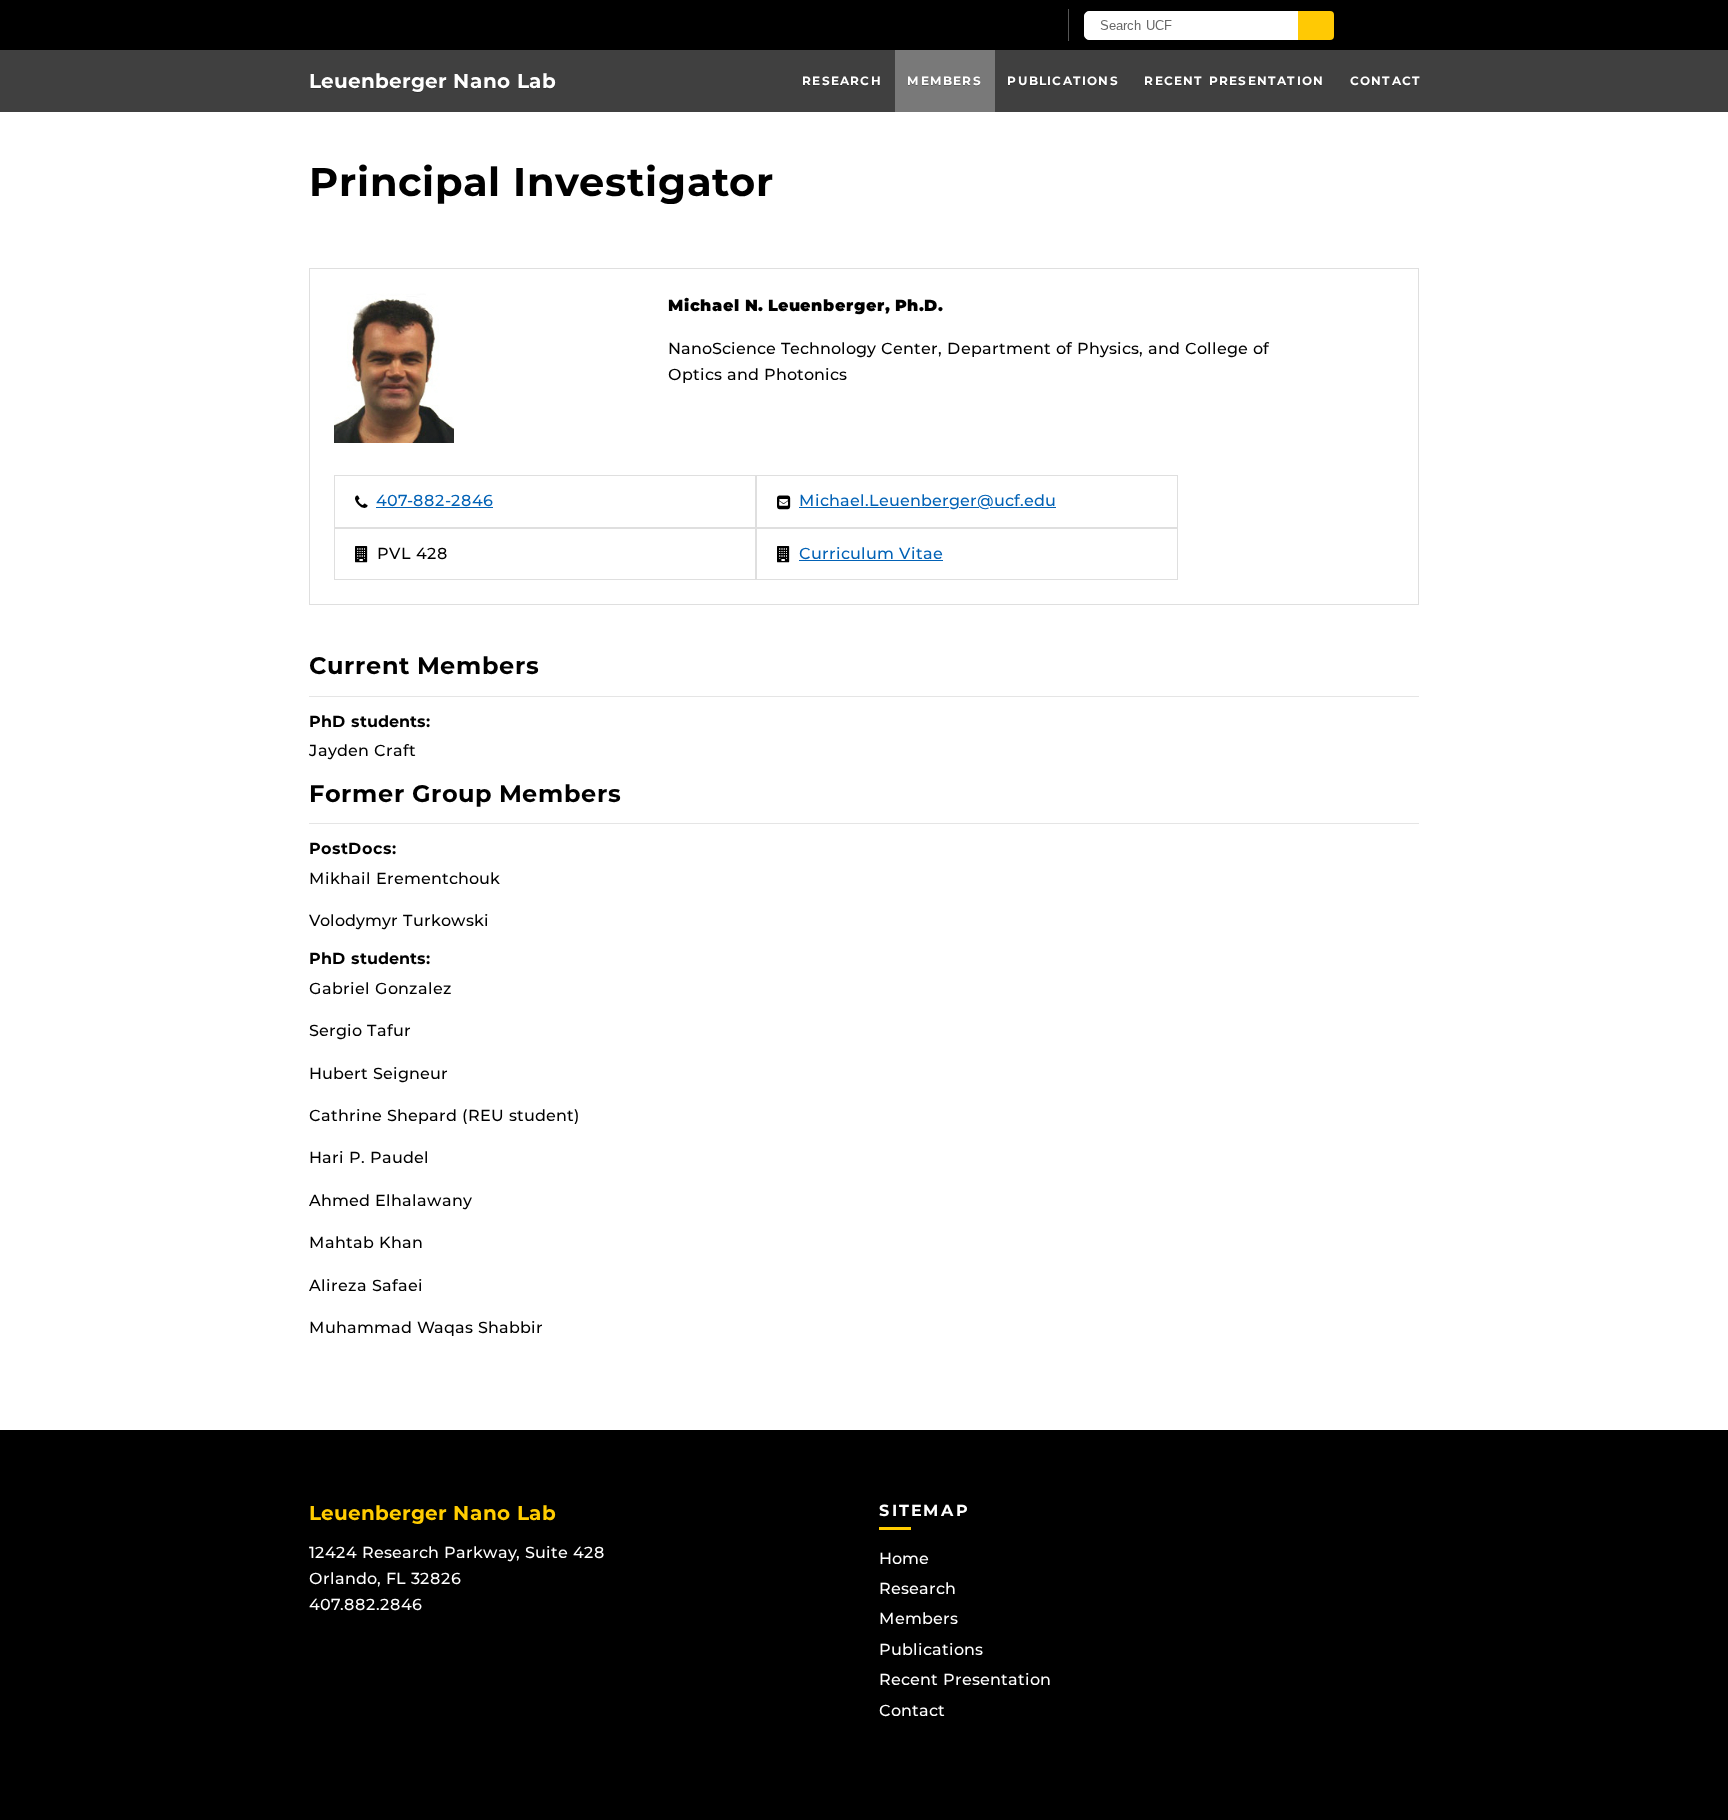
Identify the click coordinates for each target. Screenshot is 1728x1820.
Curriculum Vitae (871, 553)
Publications (1062, 80)
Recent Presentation (1234, 80)
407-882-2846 (434, 500)
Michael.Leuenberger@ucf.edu (927, 500)
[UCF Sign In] (991, 26)
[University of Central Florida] (542, 24)
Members (944, 80)
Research (842, 80)
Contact (1385, 80)
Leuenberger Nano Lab (432, 81)
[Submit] (1316, 25)
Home (904, 1558)
